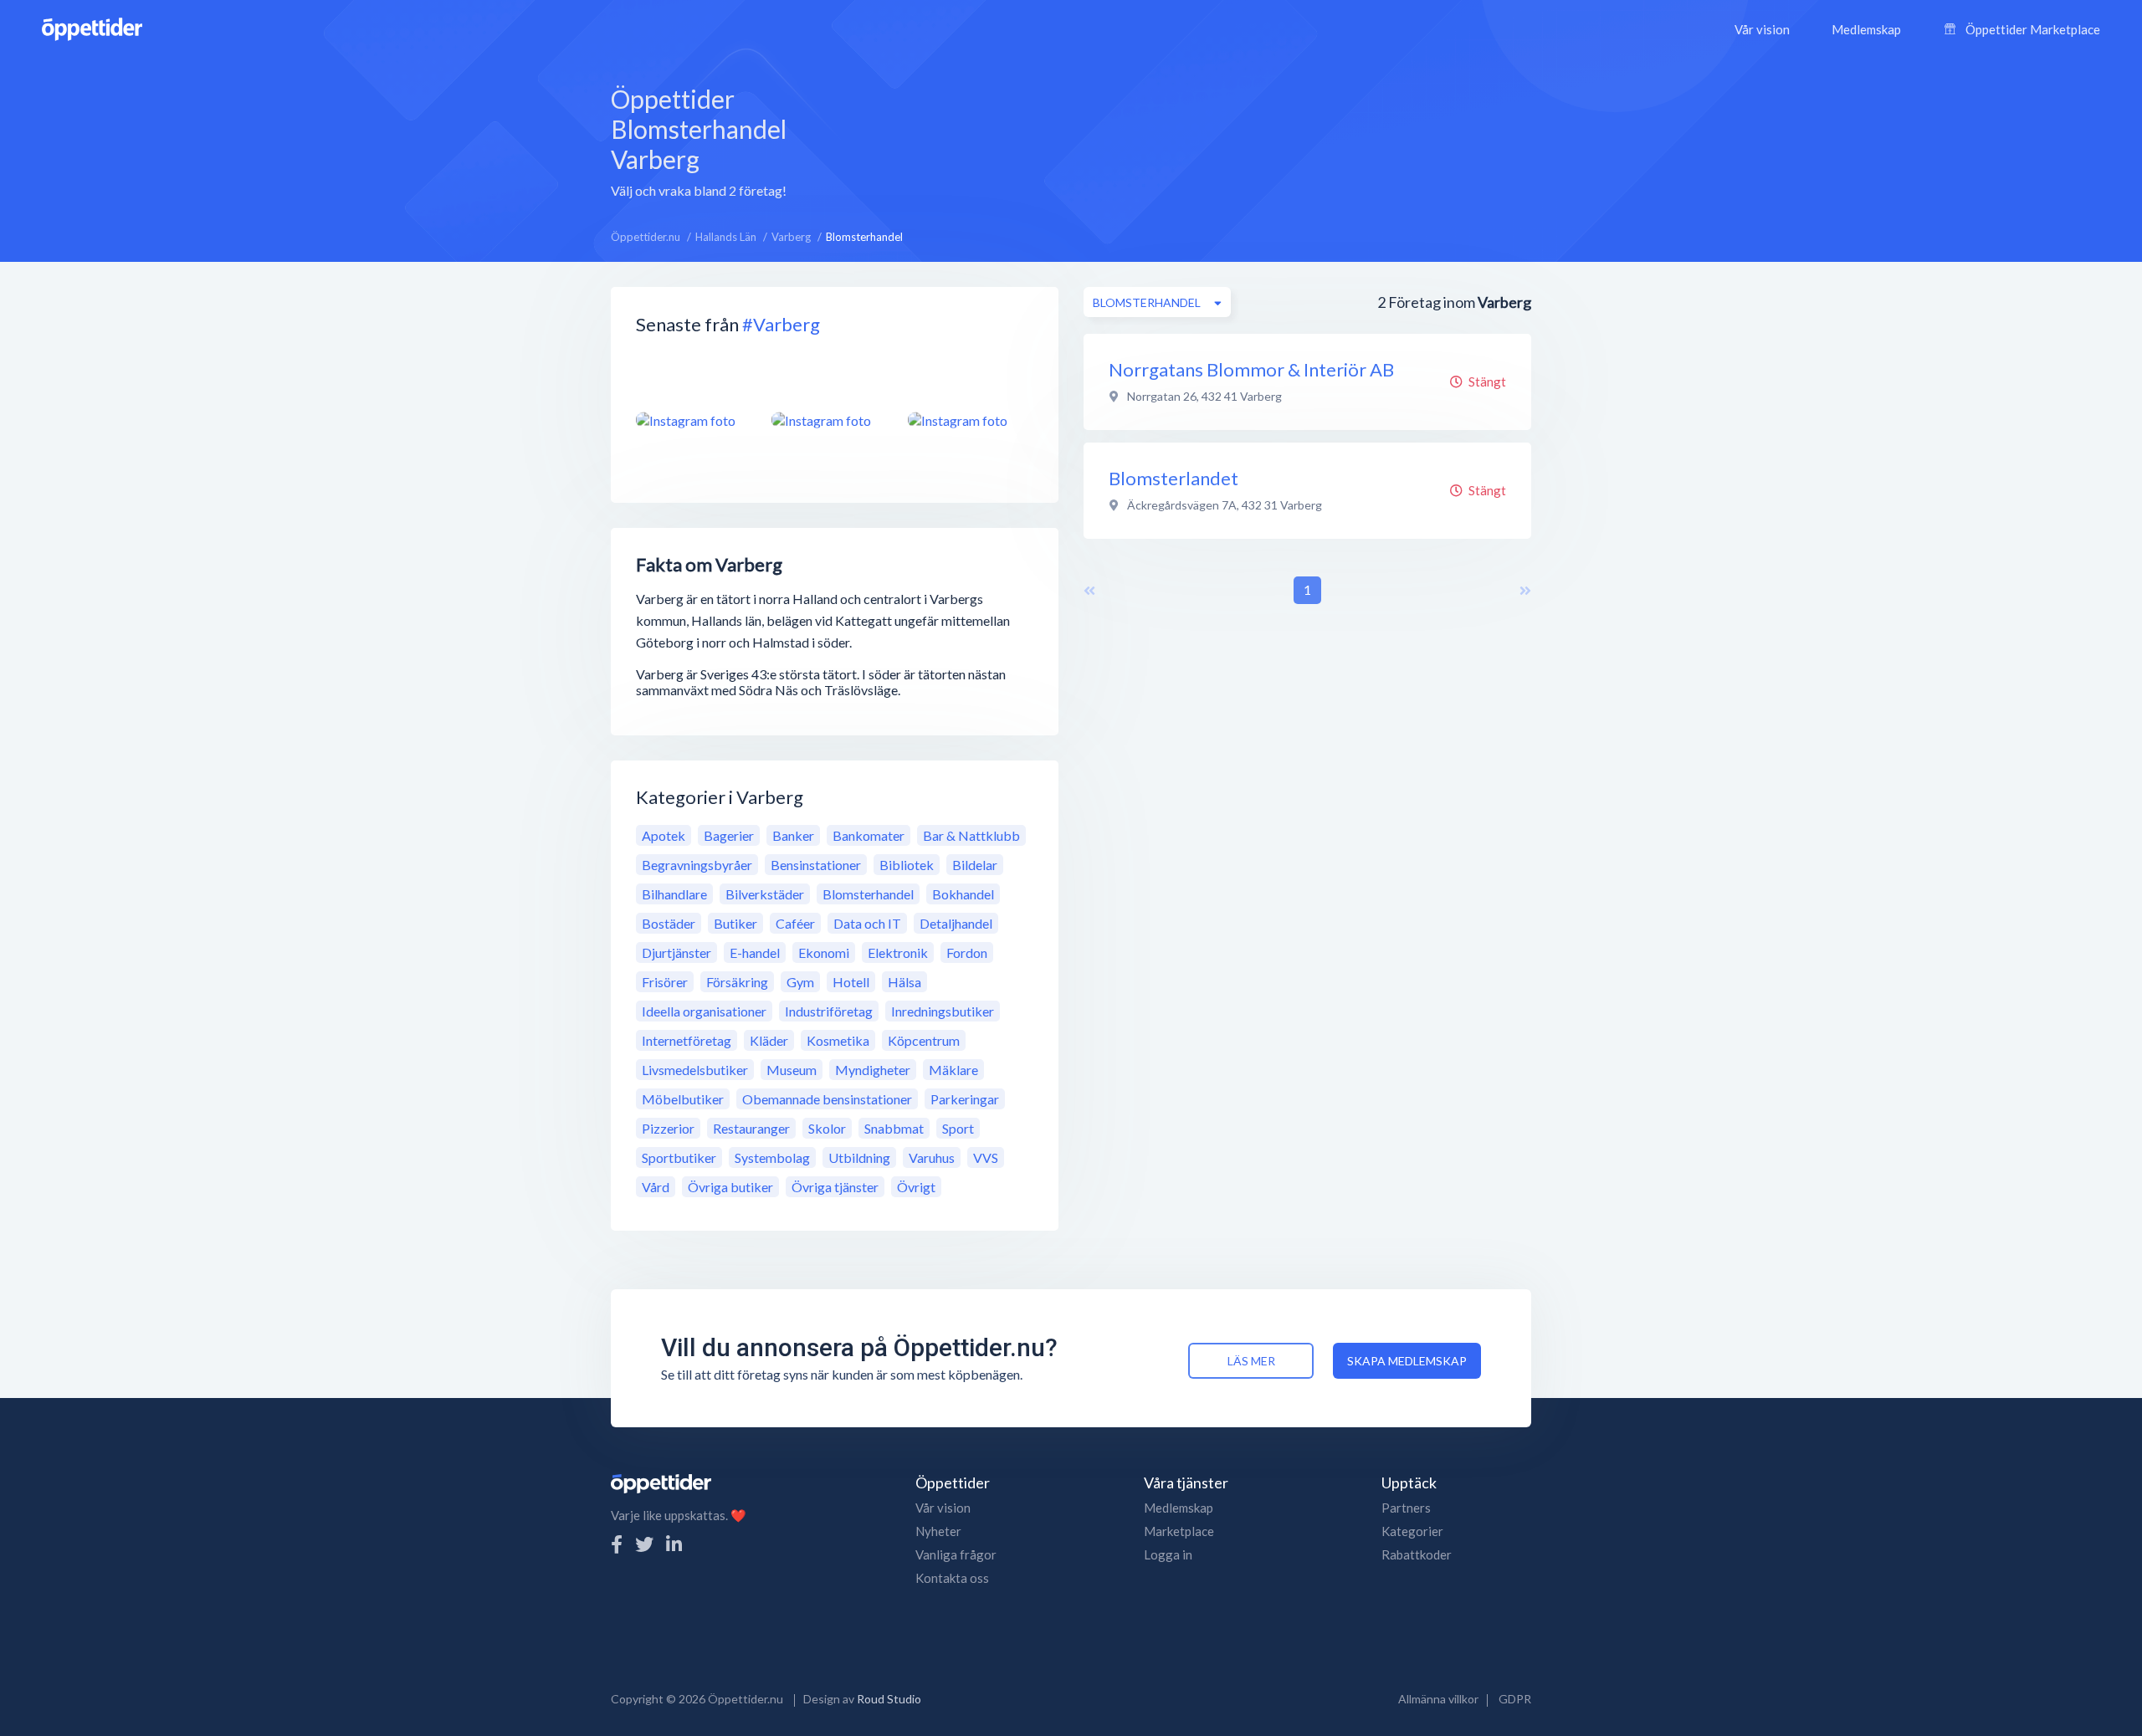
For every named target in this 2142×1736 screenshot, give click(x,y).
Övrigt (916, 1187)
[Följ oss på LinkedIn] (674, 1544)
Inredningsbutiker (943, 1011)
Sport (958, 1128)
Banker (793, 835)
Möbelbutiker (683, 1099)
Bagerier (729, 835)
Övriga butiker (730, 1187)
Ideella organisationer (704, 1011)
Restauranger (751, 1128)
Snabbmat (894, 1128)
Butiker (735, 923)
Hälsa (904, 982)
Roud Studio (889, 1699)
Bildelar (975, 865)
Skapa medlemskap (1407, 1361)
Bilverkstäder (765, 894)
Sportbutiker (679, 1157)
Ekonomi (824, 952)
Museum (792, 1070)
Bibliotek (907, 865)
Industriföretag (829, 1011)
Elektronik (898, 952)
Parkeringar (965, 1099)
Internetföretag (687, 1040)
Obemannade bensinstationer (827, 1099)
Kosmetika (838, 1040)
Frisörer (665, 982)
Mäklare (953, 1070)
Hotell (851, 982)
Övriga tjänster (835, 1187)
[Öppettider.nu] (92, 27)
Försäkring (737, 982)
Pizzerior (668, 1128)
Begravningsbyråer (697, 865)
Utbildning (859, 1157)
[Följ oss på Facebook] (617, 1544)
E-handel (755, 952)
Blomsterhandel (868, 894)
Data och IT (867, 923)
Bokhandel (963, 894)
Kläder (769, 1040)
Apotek (664, 835)
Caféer (795, 923)
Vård (656, 1187)
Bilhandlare (674, 894)
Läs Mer (1251, 1361)
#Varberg (781, 324)
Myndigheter (873, 1070)
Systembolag (772, 1157)
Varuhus (932, 1157)
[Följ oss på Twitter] (644, 1544)
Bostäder (669, 923)
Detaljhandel (956, 923)
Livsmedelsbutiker (695, 1070)
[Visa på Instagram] (694, 420)
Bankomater (869, 835)
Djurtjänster (676, 952)
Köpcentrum (924, 1040)
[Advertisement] (1216, 140)
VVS (986, 1157)
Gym (800, 982)
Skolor (827, 1128)
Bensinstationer (816, 865)
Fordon (967, 952)
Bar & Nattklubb (971, 835)
